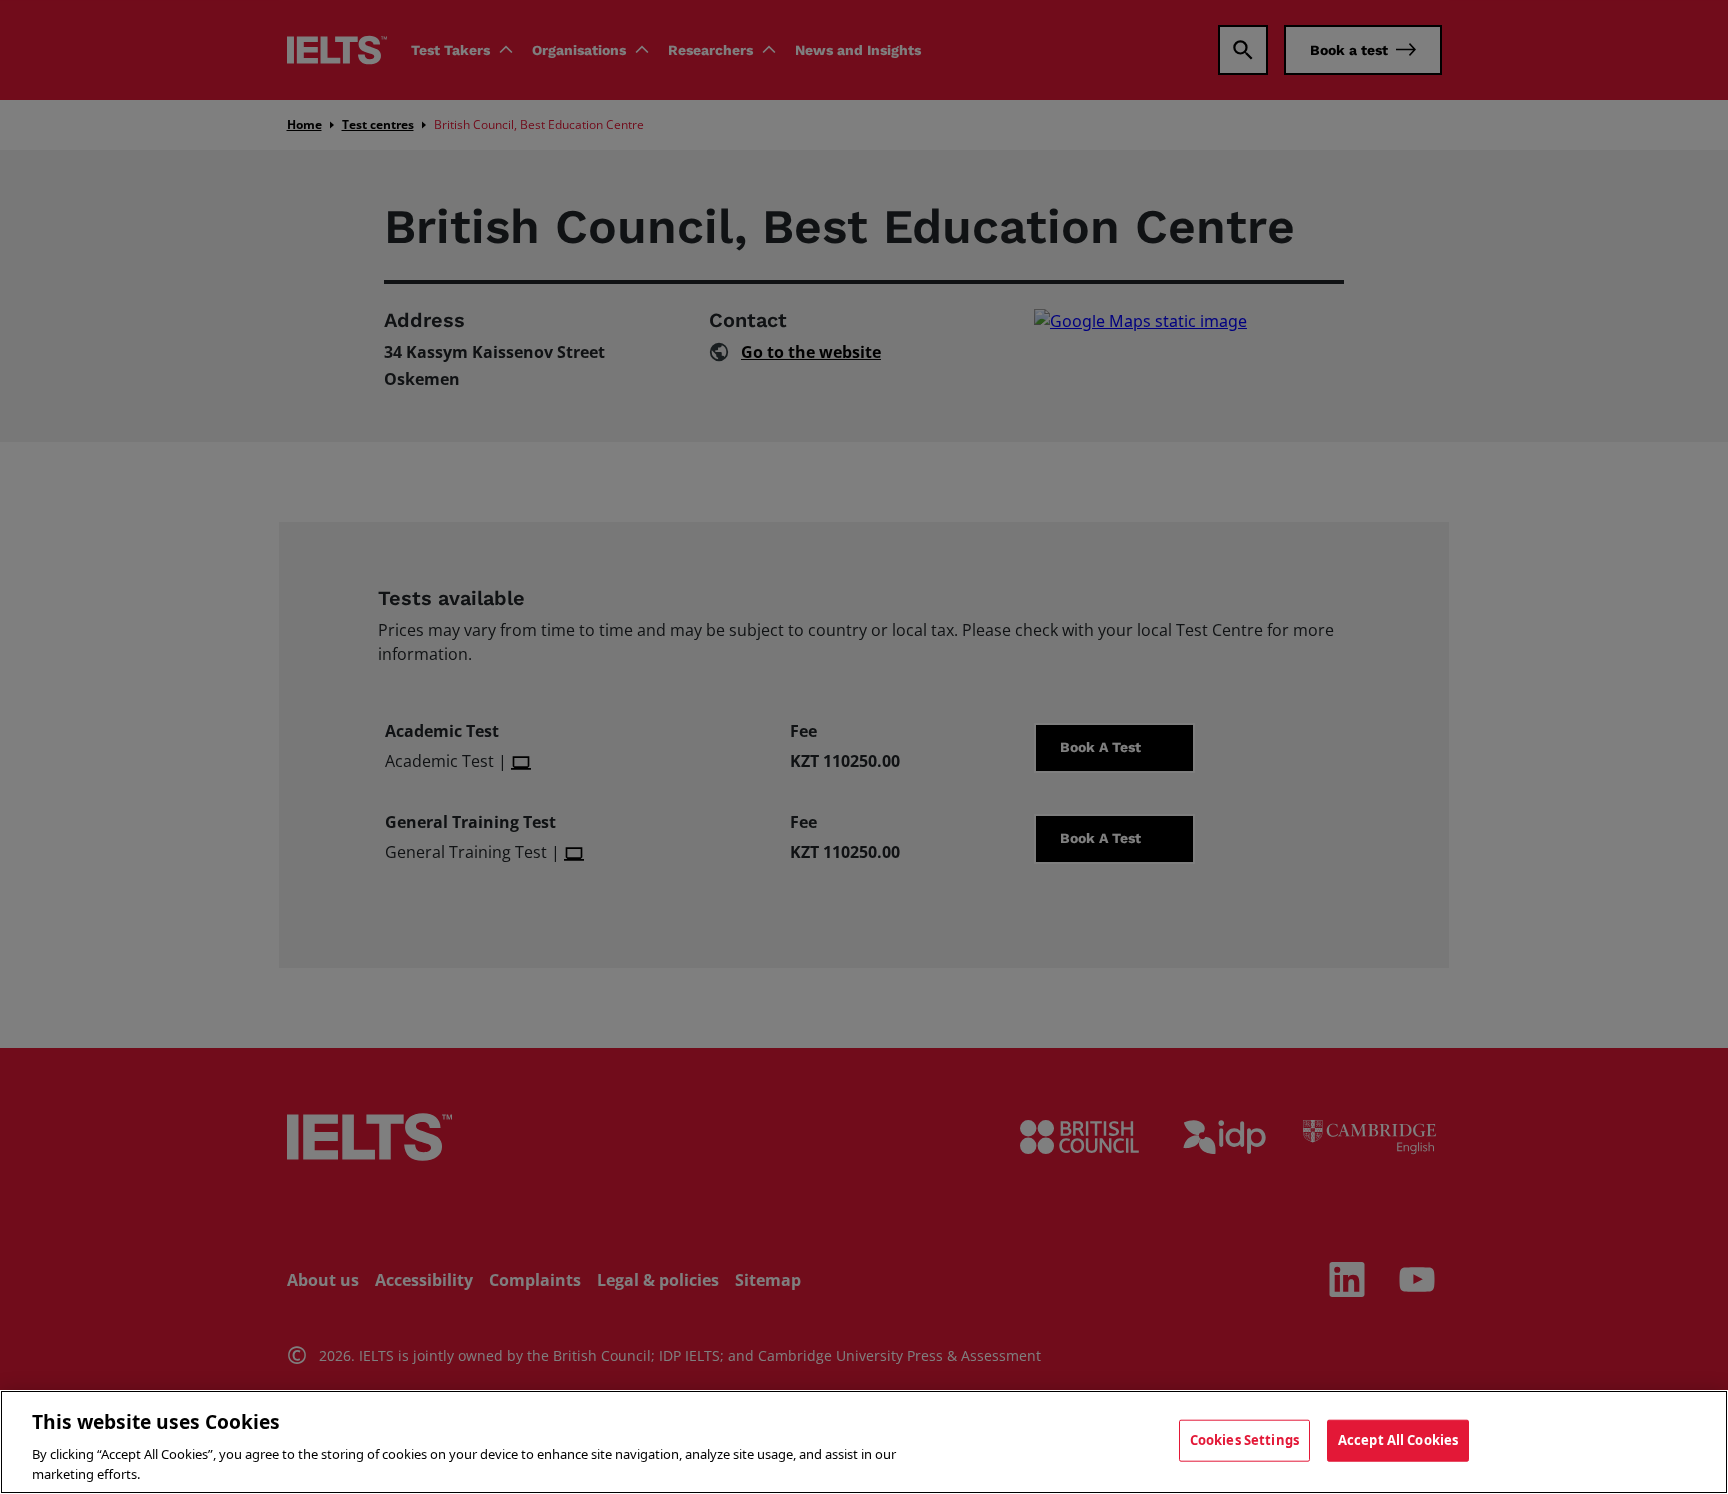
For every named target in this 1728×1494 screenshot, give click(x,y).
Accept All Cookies (1398, 1440)
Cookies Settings (1244, 1440)
